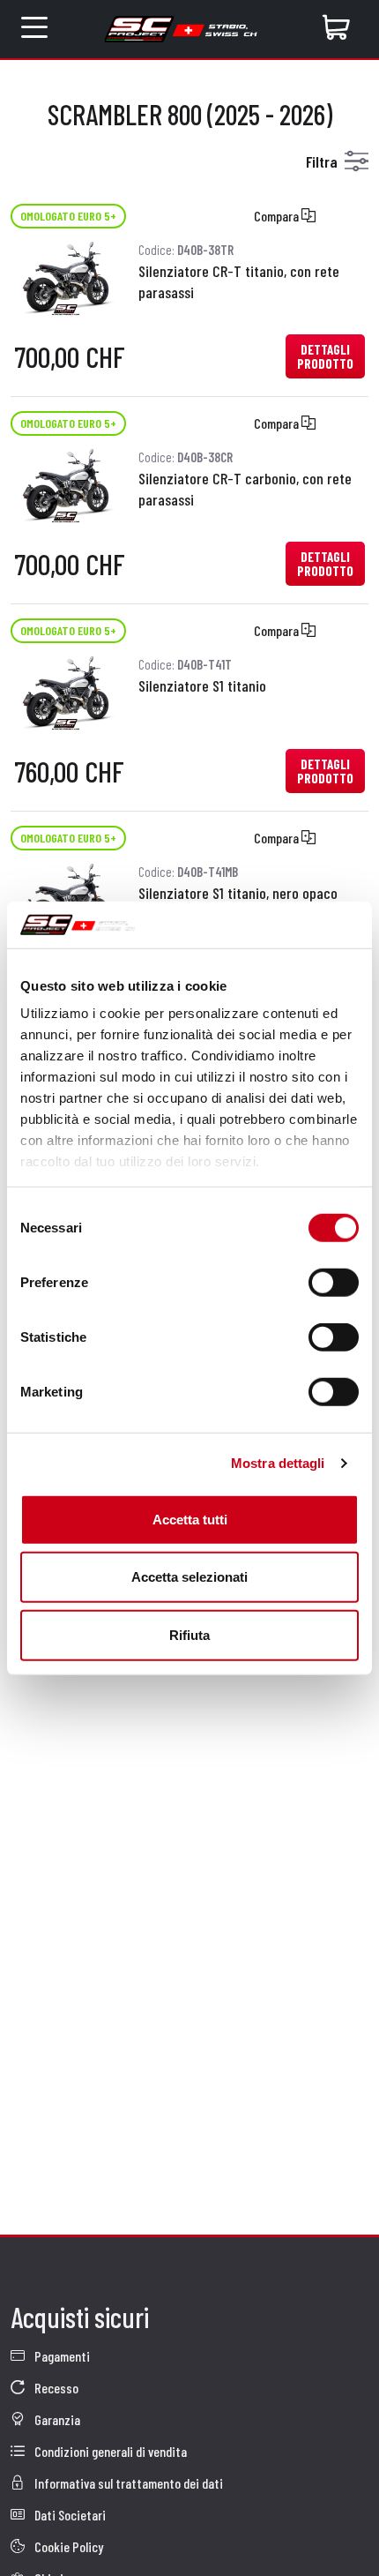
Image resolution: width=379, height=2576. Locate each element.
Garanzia (56, 2419)
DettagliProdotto (325, 356)
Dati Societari (69, 2515)
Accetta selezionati (189, 1577)
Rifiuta (189, 1634)
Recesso (55, 2388)
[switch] (334, 1282)
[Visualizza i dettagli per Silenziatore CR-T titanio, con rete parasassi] (66, 276)
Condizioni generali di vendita (109, 2451)
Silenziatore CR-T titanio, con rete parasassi (239, 281)
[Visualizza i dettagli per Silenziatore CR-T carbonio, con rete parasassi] (66, 483)
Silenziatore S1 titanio (202, 685)
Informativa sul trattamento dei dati (127, 2483)
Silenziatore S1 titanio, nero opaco (238, 893)
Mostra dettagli (278, 1463)
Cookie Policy (67, 2546)
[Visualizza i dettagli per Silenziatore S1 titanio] (66, 690)
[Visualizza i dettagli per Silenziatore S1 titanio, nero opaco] (66, 898)
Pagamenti (61, 2356)
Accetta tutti (190, 1519)
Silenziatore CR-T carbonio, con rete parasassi (245, 489)
